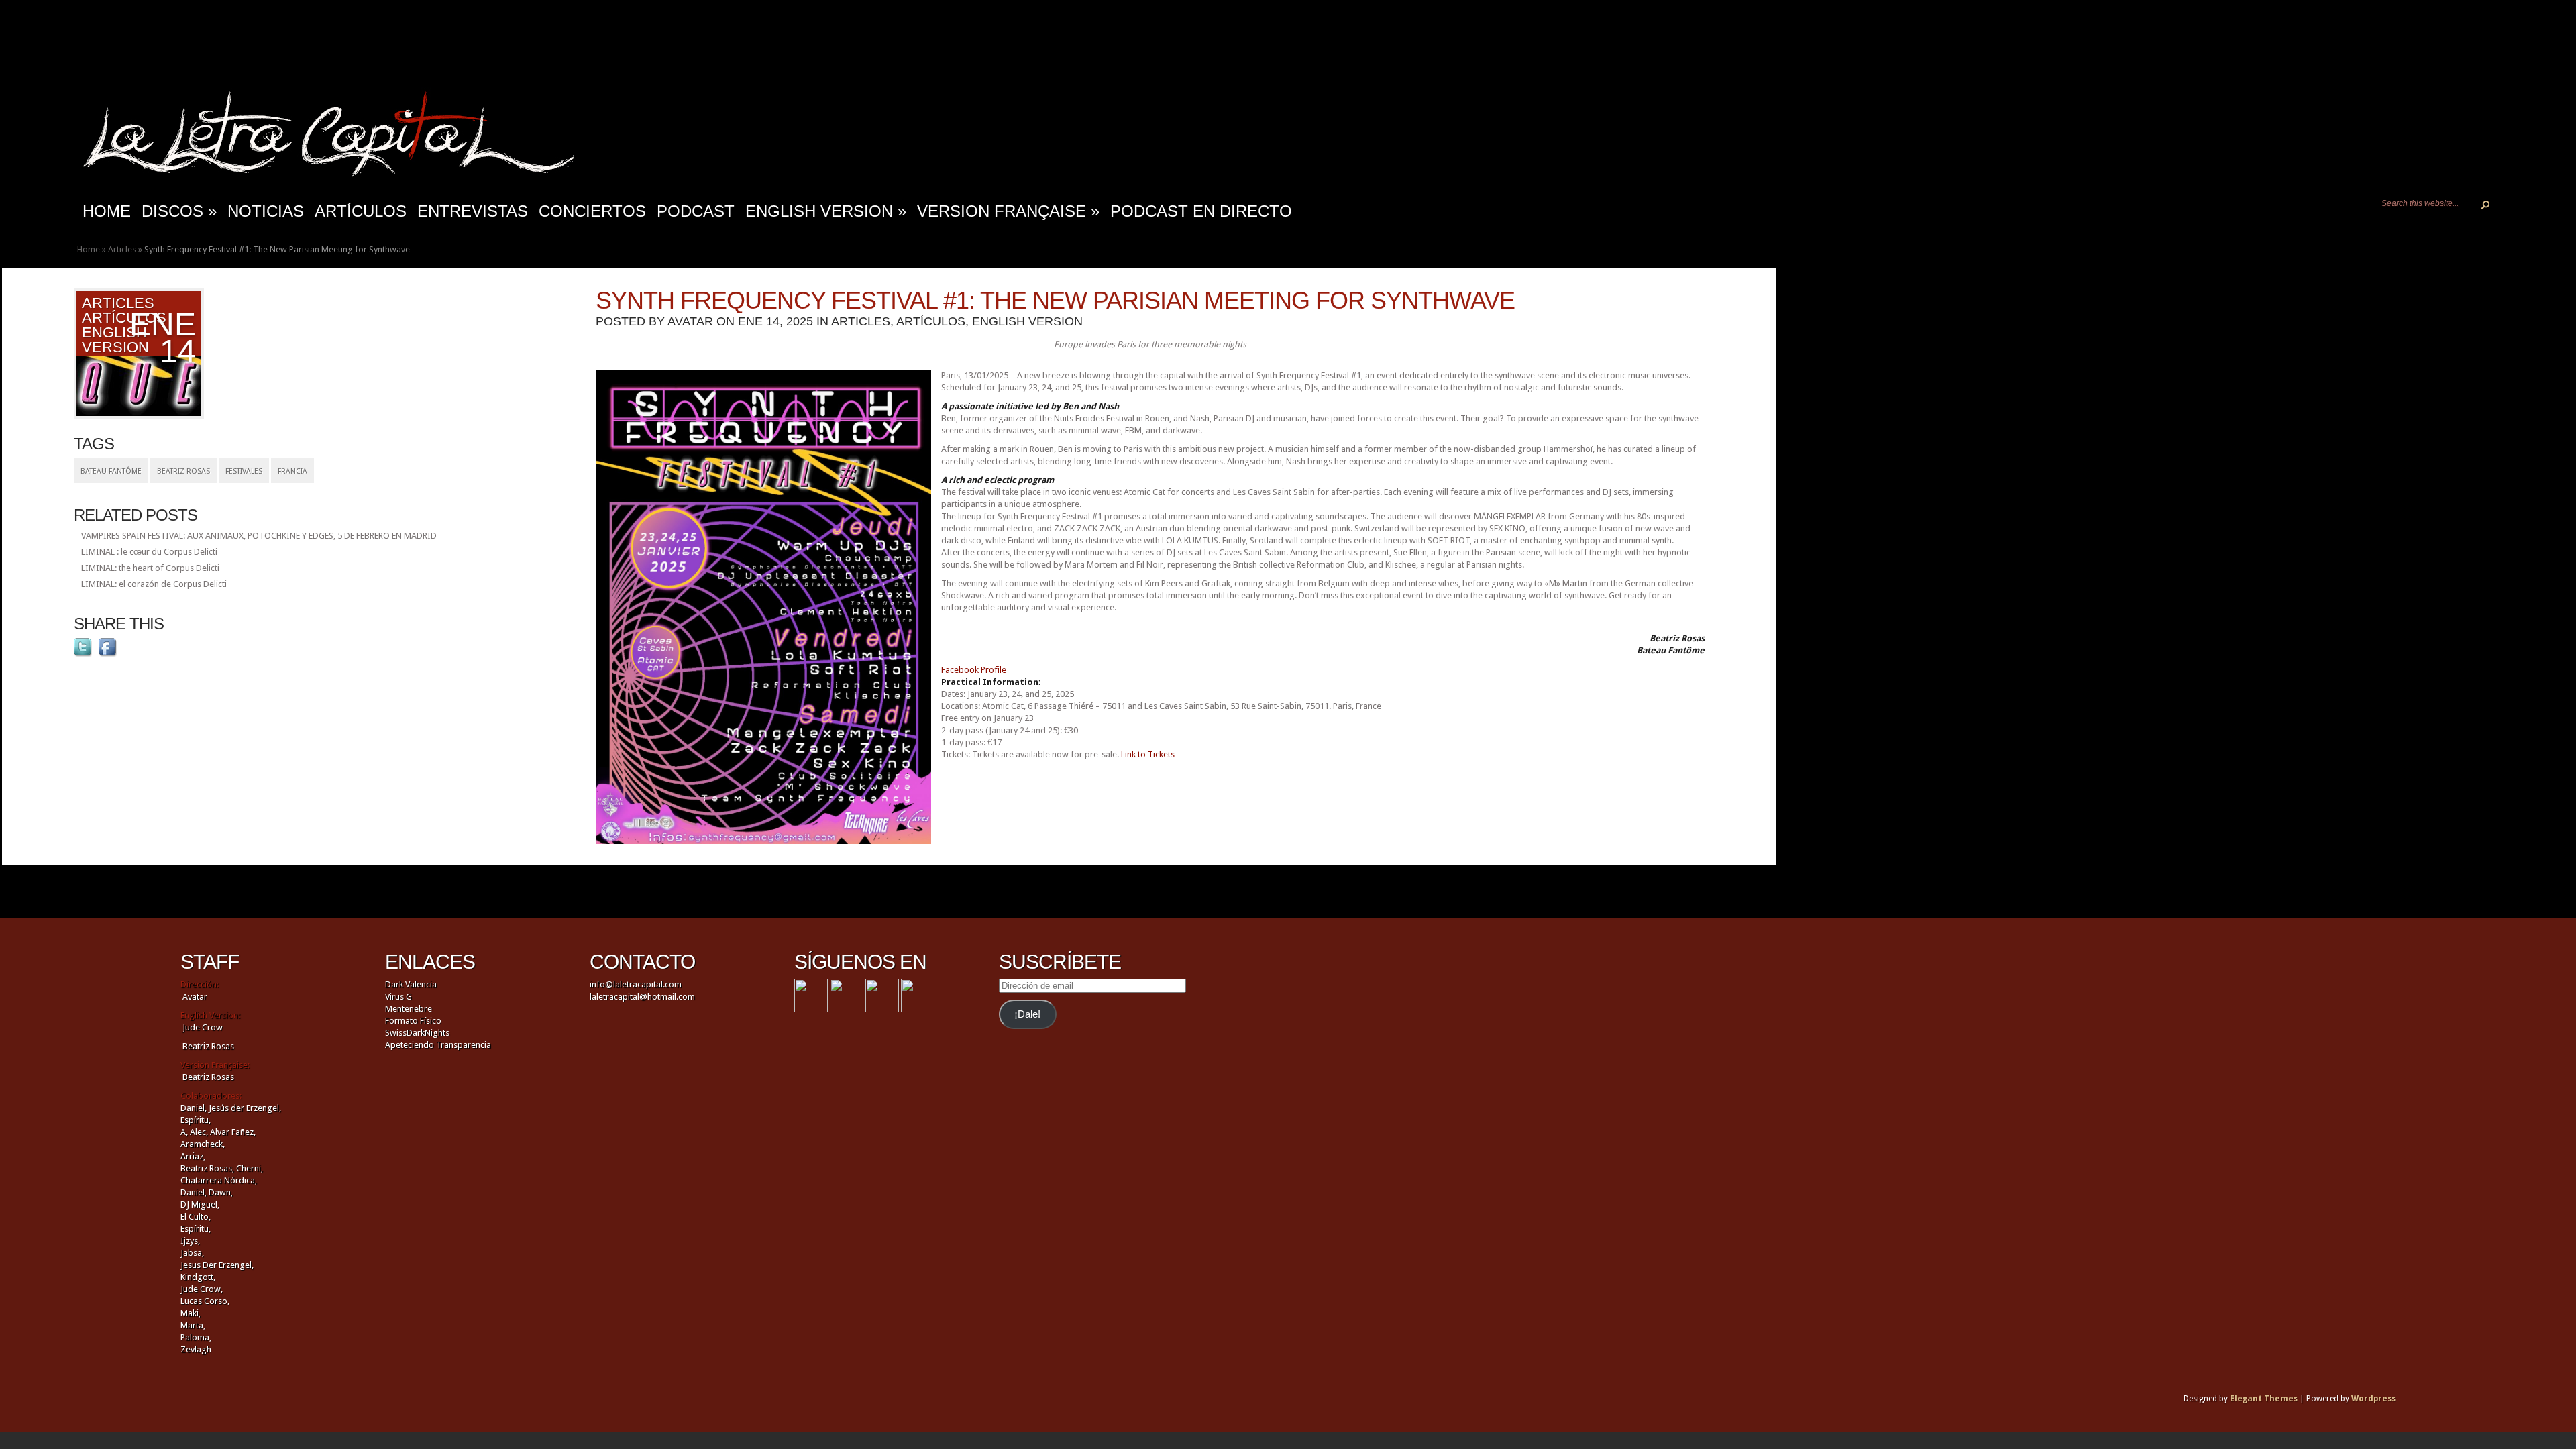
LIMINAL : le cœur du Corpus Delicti (149, 552)
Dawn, (220, 1192)
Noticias (266, 211)
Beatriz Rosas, (208, 1168)
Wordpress (2373, 1399)
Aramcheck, (203, 1144)
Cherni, (250, 1168)
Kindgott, (198, 1277)
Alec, (199, 1132)
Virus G (398, 997)
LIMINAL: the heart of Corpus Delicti (150, 568)
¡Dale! (1027, 1014)
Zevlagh (196, 1349)
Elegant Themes (2264, 1399)
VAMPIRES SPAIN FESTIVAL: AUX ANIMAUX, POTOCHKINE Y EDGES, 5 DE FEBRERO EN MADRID (259, 536)
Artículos (361, 211)
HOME (107, 211)
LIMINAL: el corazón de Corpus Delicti (154, 584)
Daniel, (194, 1108)
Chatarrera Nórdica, (219, 1180)
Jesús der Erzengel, (245, 1108)
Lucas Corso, (205, 1301)
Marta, (193, 1325)
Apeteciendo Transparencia (438, 1045)
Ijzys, (190, 1241)
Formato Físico (413, 1021)
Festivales (244, 471)
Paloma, (196, 1337)
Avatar (690, 321)
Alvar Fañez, (233, 1132)
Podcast (696, 211)
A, (184, 1132)
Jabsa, (192, 1253)
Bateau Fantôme (111, 471)
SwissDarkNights (417, 1033)
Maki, (191, 1313)
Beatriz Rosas (183, 471)
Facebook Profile (974, 670)
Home (89, 249)
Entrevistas (473, 211)
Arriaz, (193, 1156)
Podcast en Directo (1201, 211)
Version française (1008, 211)
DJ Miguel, (200, 1204)
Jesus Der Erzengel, (217, 1265)
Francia (292, 471)
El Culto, (196, 1217)
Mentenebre (409, 1009)
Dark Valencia (411, 984)
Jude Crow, (202, 1289)
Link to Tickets (1148, 754)
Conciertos (592, 211)
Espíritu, (196, 1120)
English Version (826, 211)
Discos (179, 211)
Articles (122, 249)
